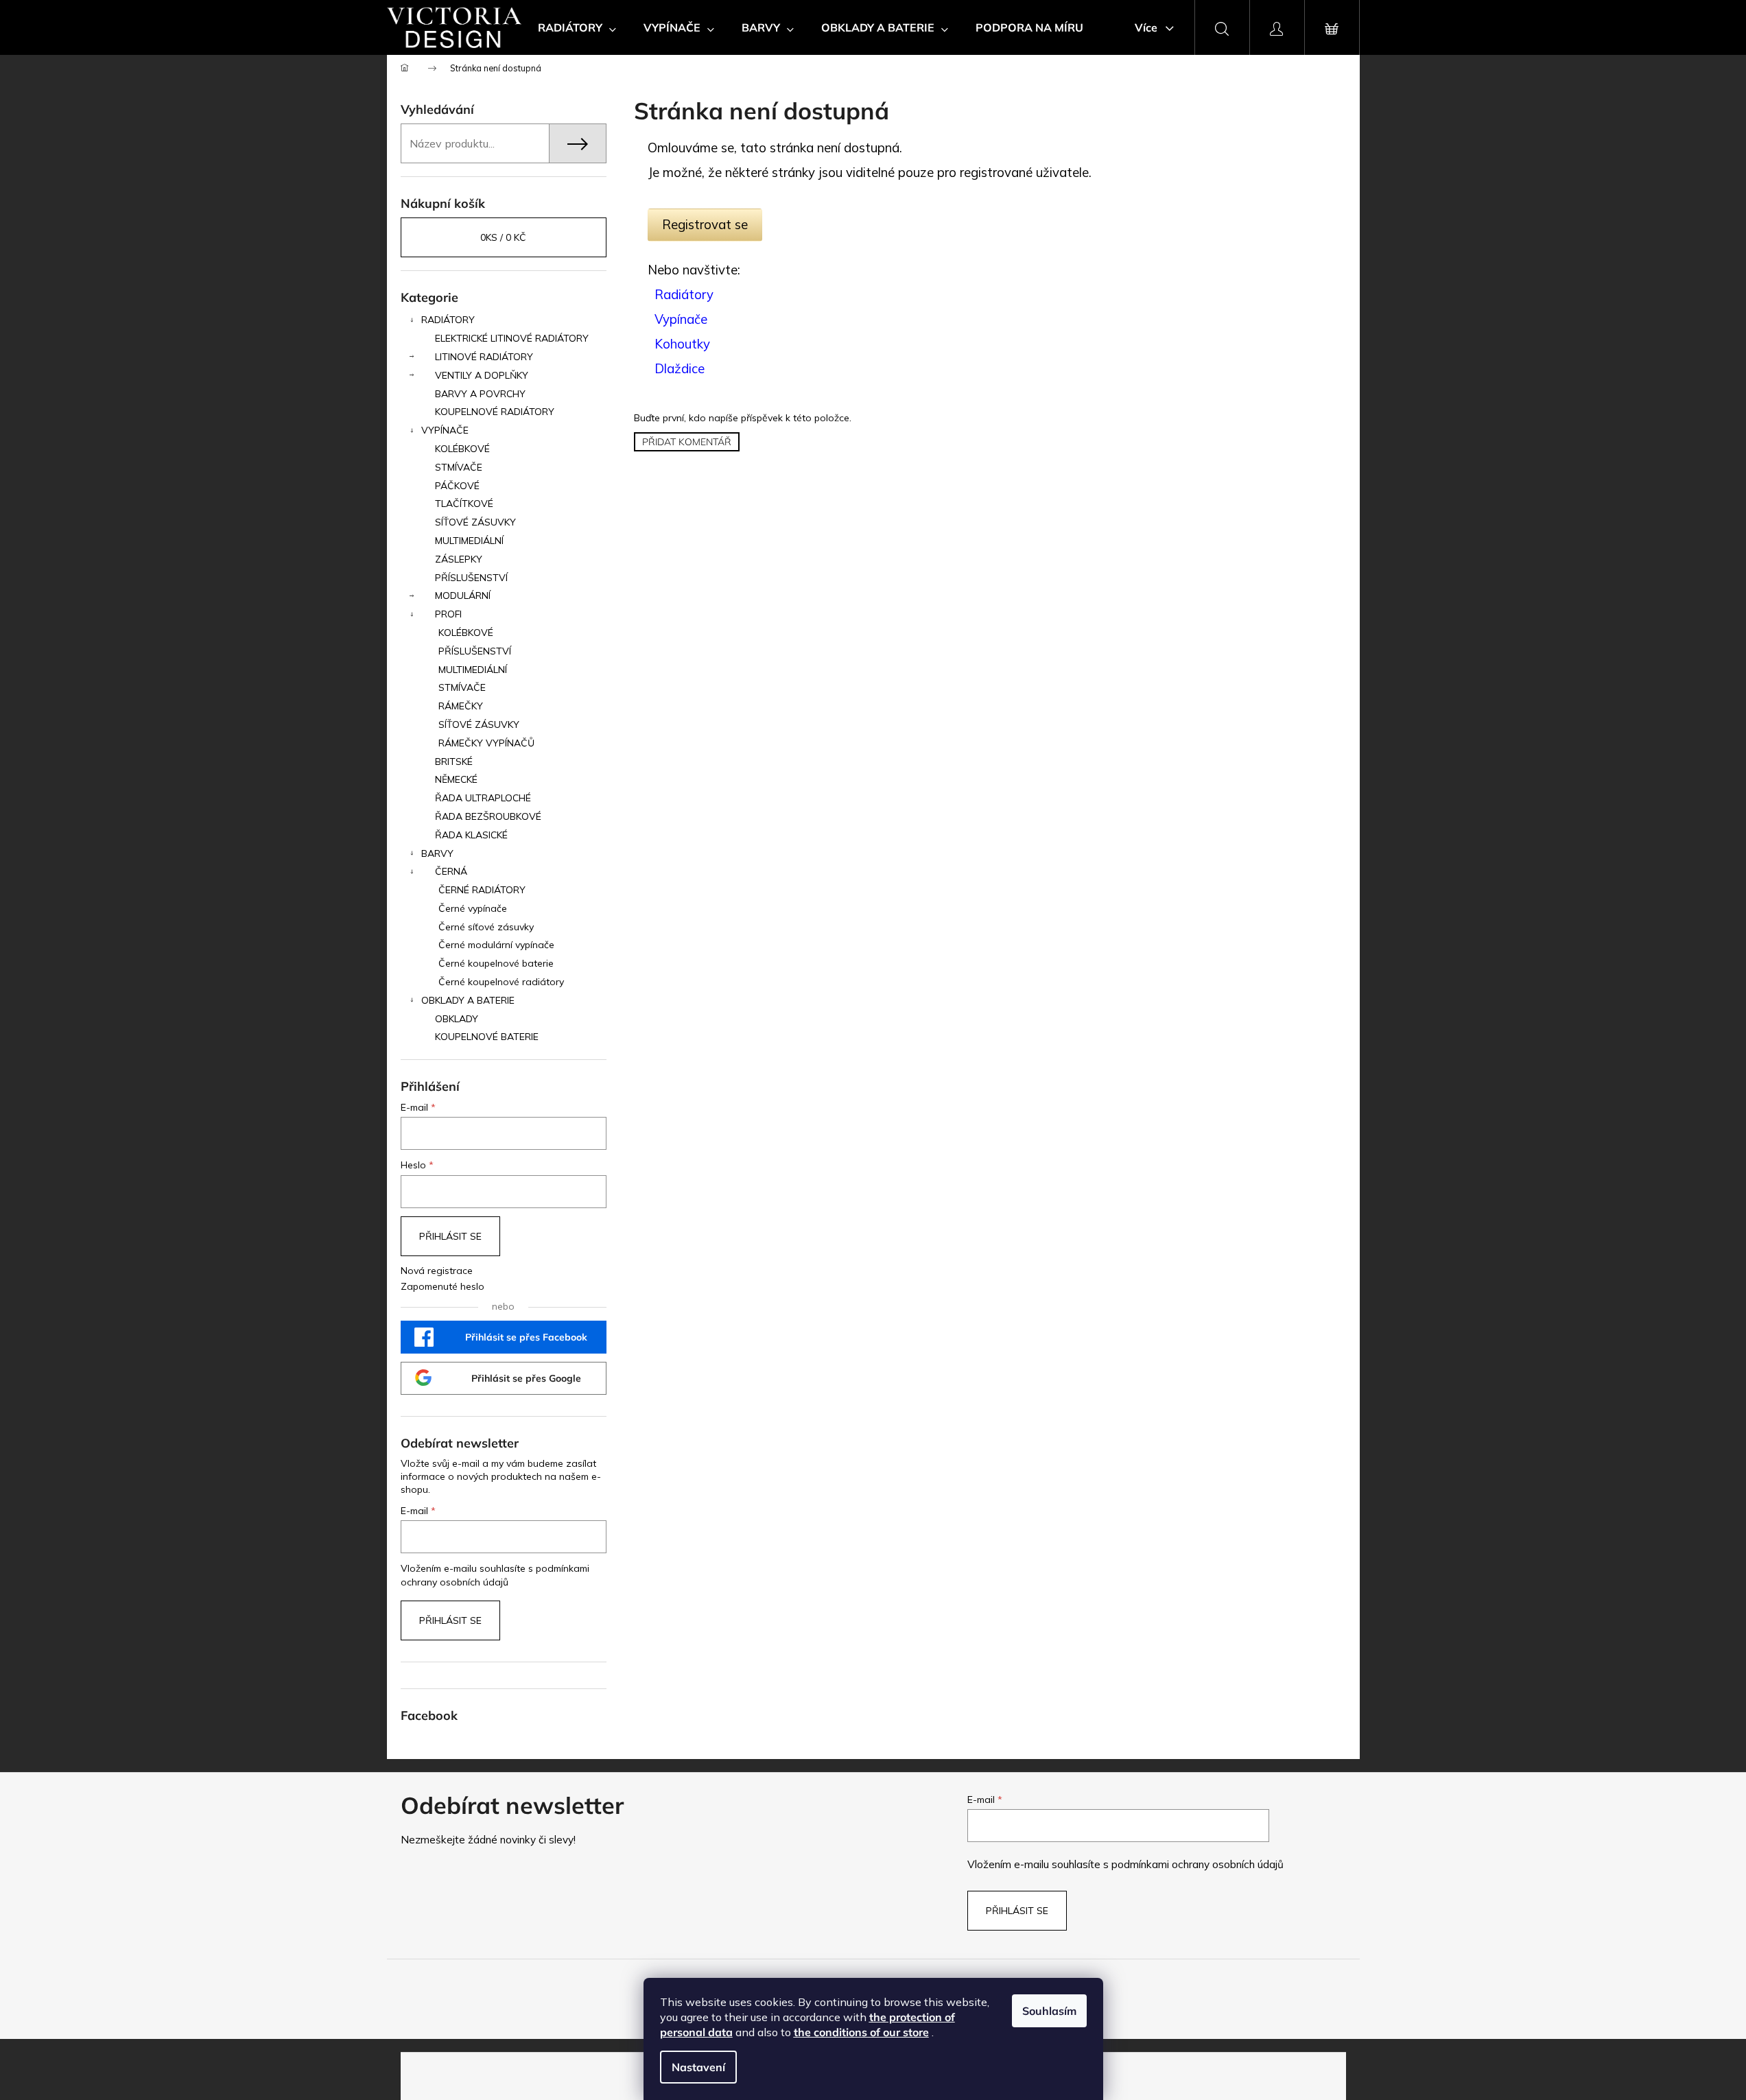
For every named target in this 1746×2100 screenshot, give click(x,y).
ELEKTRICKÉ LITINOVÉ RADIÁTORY (512, 338)
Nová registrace (437, 1271)
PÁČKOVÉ (457, 486)
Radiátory (684, 294)
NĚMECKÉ (456, 779)
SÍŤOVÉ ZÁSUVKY (475, 522)
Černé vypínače (473, 908)
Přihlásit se (450, 1236)
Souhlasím (1049, 2011)
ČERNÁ (451, 871)
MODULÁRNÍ (463, 595)
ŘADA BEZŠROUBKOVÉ (488, 816)
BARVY (437, 853)
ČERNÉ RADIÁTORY (482, 890)
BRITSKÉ (454, 762)
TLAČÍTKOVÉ (464, 504)
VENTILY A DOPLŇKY (482, 375)
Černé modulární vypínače (496, 945)
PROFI (448, 614)
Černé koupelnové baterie (496, 963)
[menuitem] (577, 27)
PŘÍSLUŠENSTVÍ (471, 578)
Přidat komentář (687, 442)
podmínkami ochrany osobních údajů (1198, 1864)
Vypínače (681, 319)
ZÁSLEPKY (459, 559)
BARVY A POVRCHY (480, 394)
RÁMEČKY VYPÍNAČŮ (486, 743)
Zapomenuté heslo (443, 1286)
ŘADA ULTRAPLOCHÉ (483, 798)
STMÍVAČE (459, 467)
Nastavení (698, 2067)
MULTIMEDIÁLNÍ (469, 541)
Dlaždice (680, 368)
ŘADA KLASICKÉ (471, 835)
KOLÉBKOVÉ (462, 449)
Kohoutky (682, 344)
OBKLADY (457, 1019)
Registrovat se (705, 224)
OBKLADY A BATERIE (468, 1000)
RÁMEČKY (461, 706)
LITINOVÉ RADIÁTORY (484, 357)
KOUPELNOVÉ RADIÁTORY (495, 412)
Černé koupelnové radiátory (501, 982)
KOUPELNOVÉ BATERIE (487, 1037)
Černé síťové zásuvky (486, 927)
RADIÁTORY (448, 320)
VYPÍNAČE (445, 430)
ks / (503, 237)
